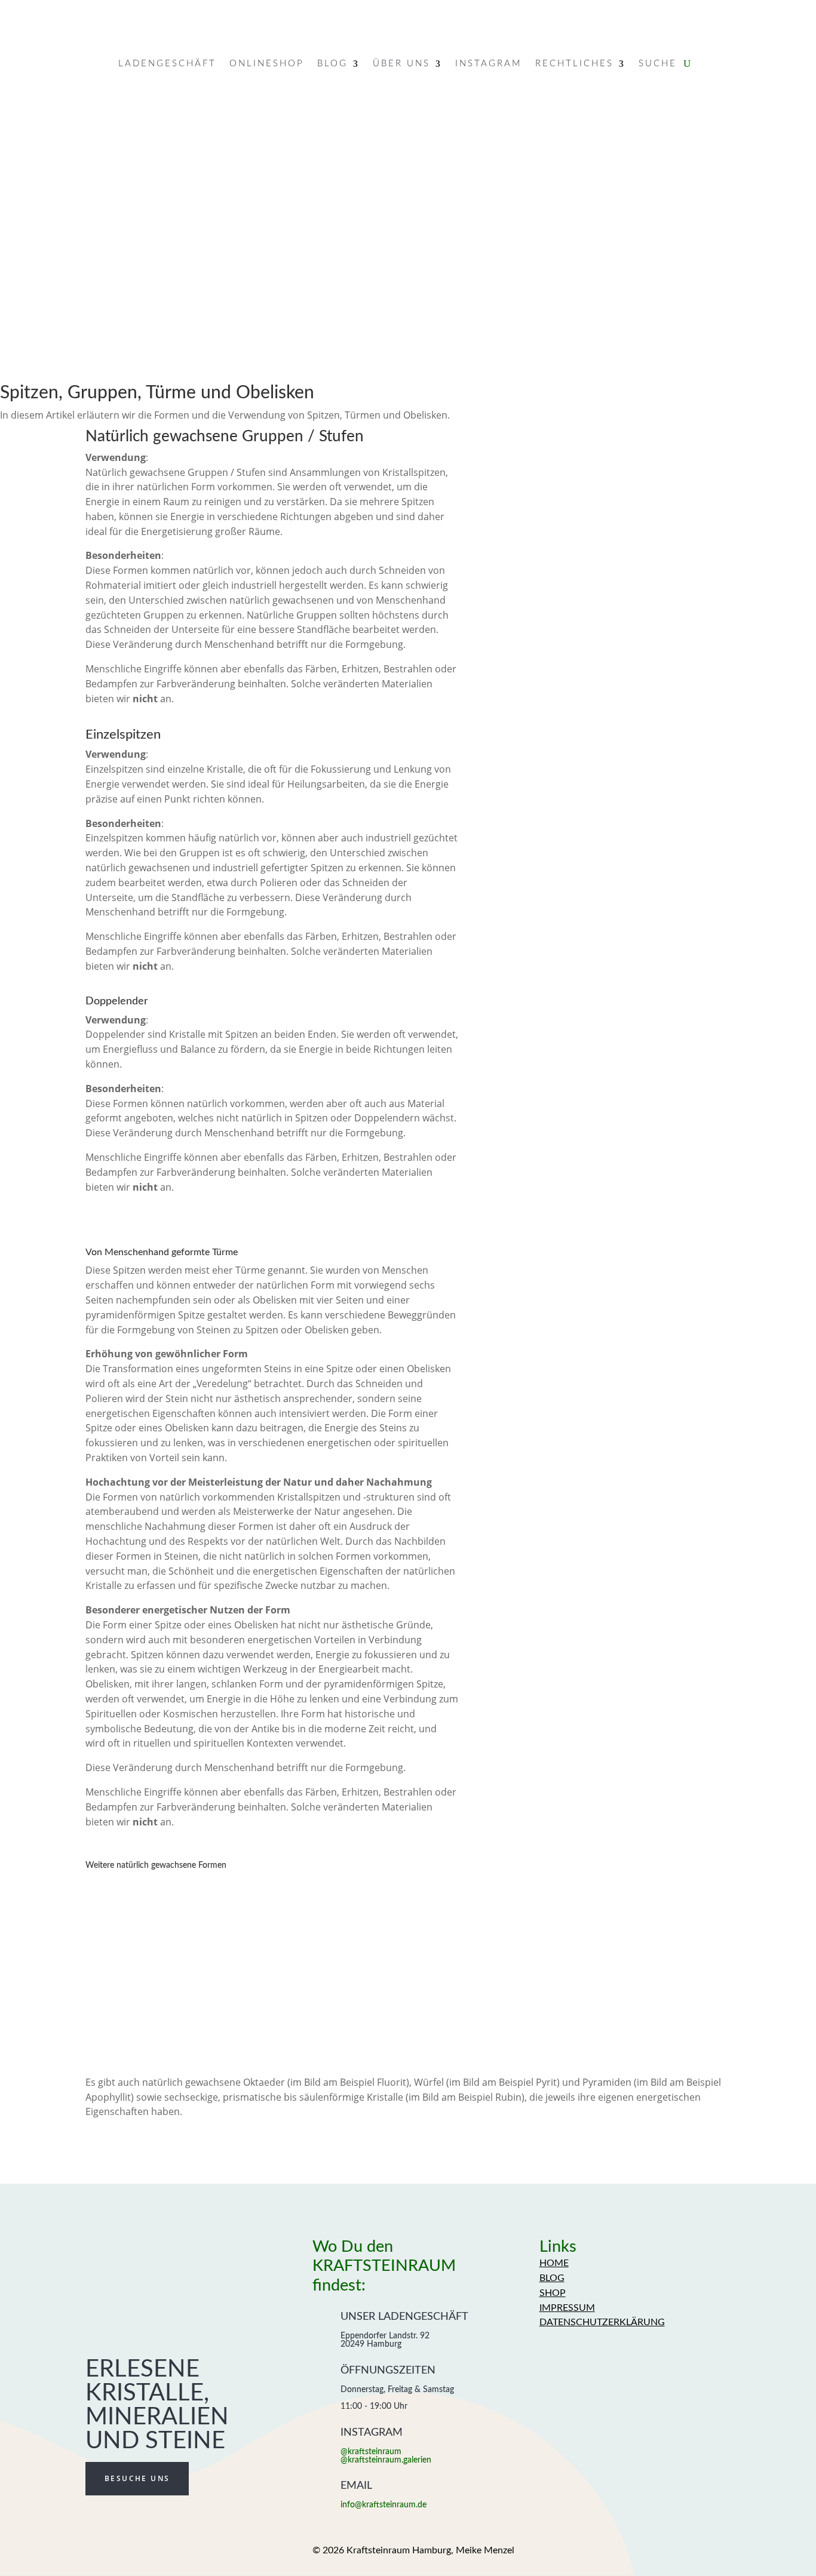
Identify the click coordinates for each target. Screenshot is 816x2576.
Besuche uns (137, 2478)
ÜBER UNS (401, 64)
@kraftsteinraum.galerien (386, 2460)
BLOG (332, 64)
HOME (554, 2263)
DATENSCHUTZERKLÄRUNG (602, 2322)
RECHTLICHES (574, 64)
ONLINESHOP (267, 64)
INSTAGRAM (489, 64)
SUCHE (658, 64)
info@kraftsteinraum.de (384, 2505)
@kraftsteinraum (371, 2452)
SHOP (553, 2293)
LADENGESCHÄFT (167, 64)
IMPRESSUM (567, 2308)
